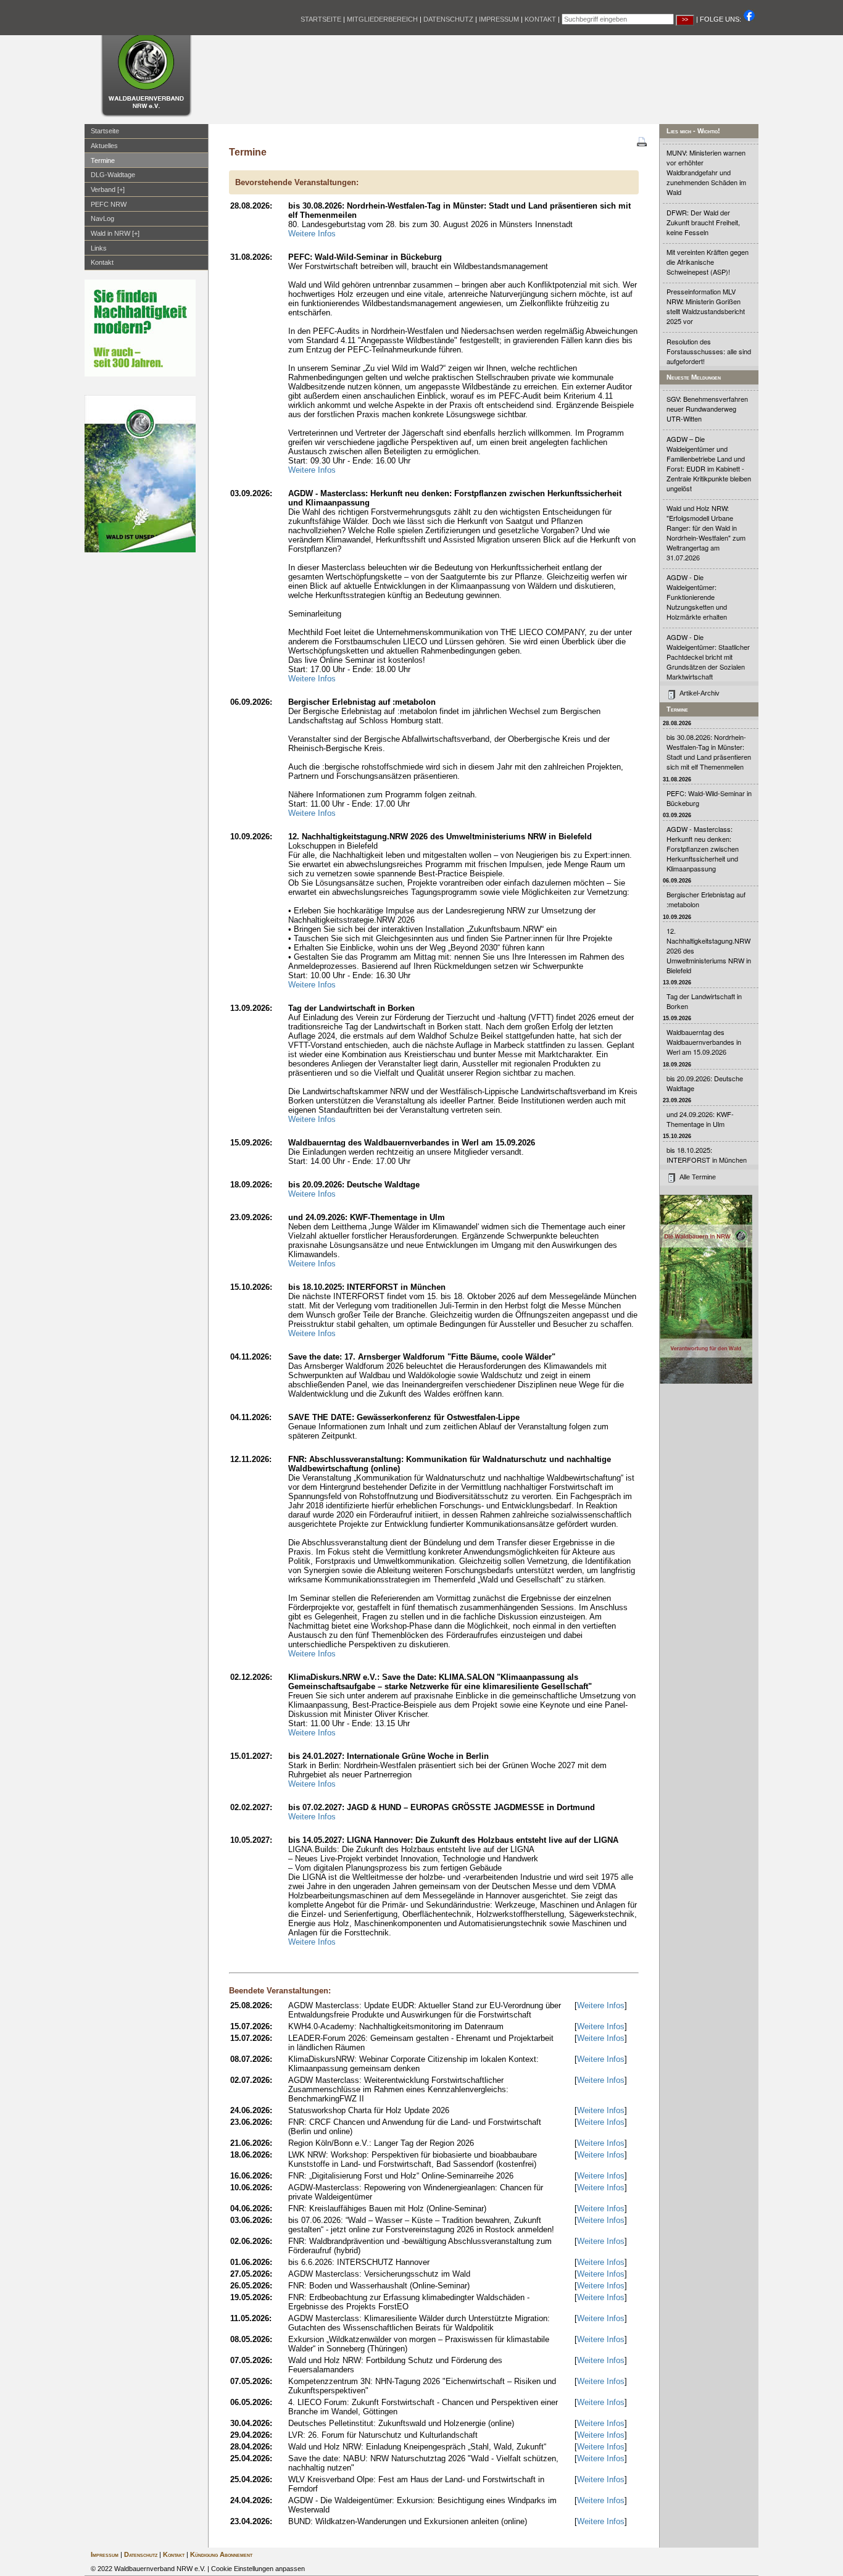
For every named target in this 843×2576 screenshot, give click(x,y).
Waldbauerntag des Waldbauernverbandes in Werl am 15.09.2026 (704, 1042)
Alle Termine (698, 1177)
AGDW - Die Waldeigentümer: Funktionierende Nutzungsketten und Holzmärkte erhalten (697, 597)
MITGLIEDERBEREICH (382, 19)
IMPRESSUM (499, 19)
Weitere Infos (312, 234)
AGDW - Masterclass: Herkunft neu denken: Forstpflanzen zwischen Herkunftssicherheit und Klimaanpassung (703, 849)
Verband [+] (108, 189)
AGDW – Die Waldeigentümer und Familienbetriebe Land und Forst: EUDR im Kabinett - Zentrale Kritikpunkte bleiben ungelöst (709, 463)
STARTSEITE (321, 19)
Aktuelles (104, 146)
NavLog (102, 218)
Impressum (105, 2554)
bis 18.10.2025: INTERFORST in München (707, 1155)
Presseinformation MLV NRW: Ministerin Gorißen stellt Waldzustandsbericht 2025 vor (706, 306)
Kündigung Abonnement (221, 2554)
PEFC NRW (109, 204)
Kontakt (102, 262)
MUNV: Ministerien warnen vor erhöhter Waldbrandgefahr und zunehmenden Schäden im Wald (706, 172)
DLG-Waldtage (113, 175)
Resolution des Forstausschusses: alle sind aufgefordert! (709, 351)
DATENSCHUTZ (448, 19)
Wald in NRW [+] (115, 233)
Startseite (105, 131)
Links (99, 248)
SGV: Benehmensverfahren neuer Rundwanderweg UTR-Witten (707, 409)
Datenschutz (141, 2554)
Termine (103, 160)
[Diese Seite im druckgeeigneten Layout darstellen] (642, 143)
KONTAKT (540, 19)
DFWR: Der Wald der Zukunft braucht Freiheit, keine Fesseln (703, 222)
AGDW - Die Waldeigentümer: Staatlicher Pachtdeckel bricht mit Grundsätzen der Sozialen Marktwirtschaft (708, 657)
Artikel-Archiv (700, 693)
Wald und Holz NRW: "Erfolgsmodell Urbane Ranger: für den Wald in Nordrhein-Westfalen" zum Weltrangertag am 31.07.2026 (706, 533)
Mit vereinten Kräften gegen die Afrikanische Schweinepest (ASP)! (708, 262)
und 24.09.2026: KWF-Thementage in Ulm (700, 1119)
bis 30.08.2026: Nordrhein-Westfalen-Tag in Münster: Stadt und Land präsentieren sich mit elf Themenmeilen (709, 752)
